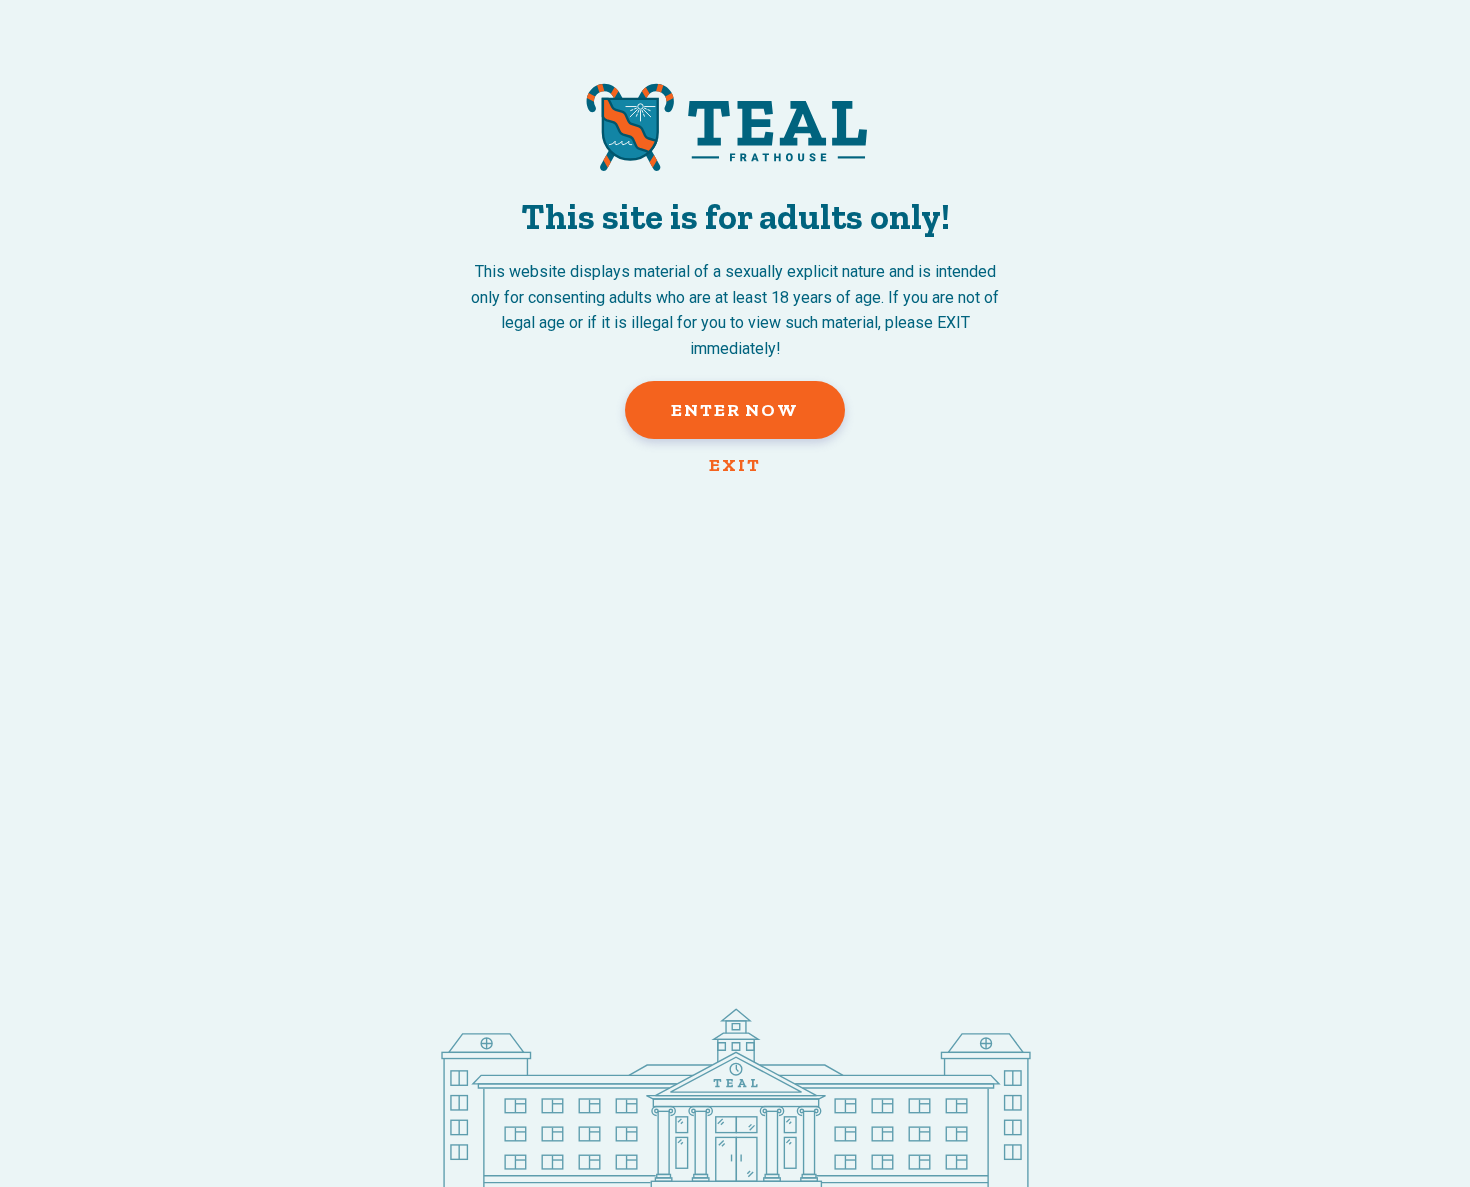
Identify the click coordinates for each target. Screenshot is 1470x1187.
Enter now (734, 410)
